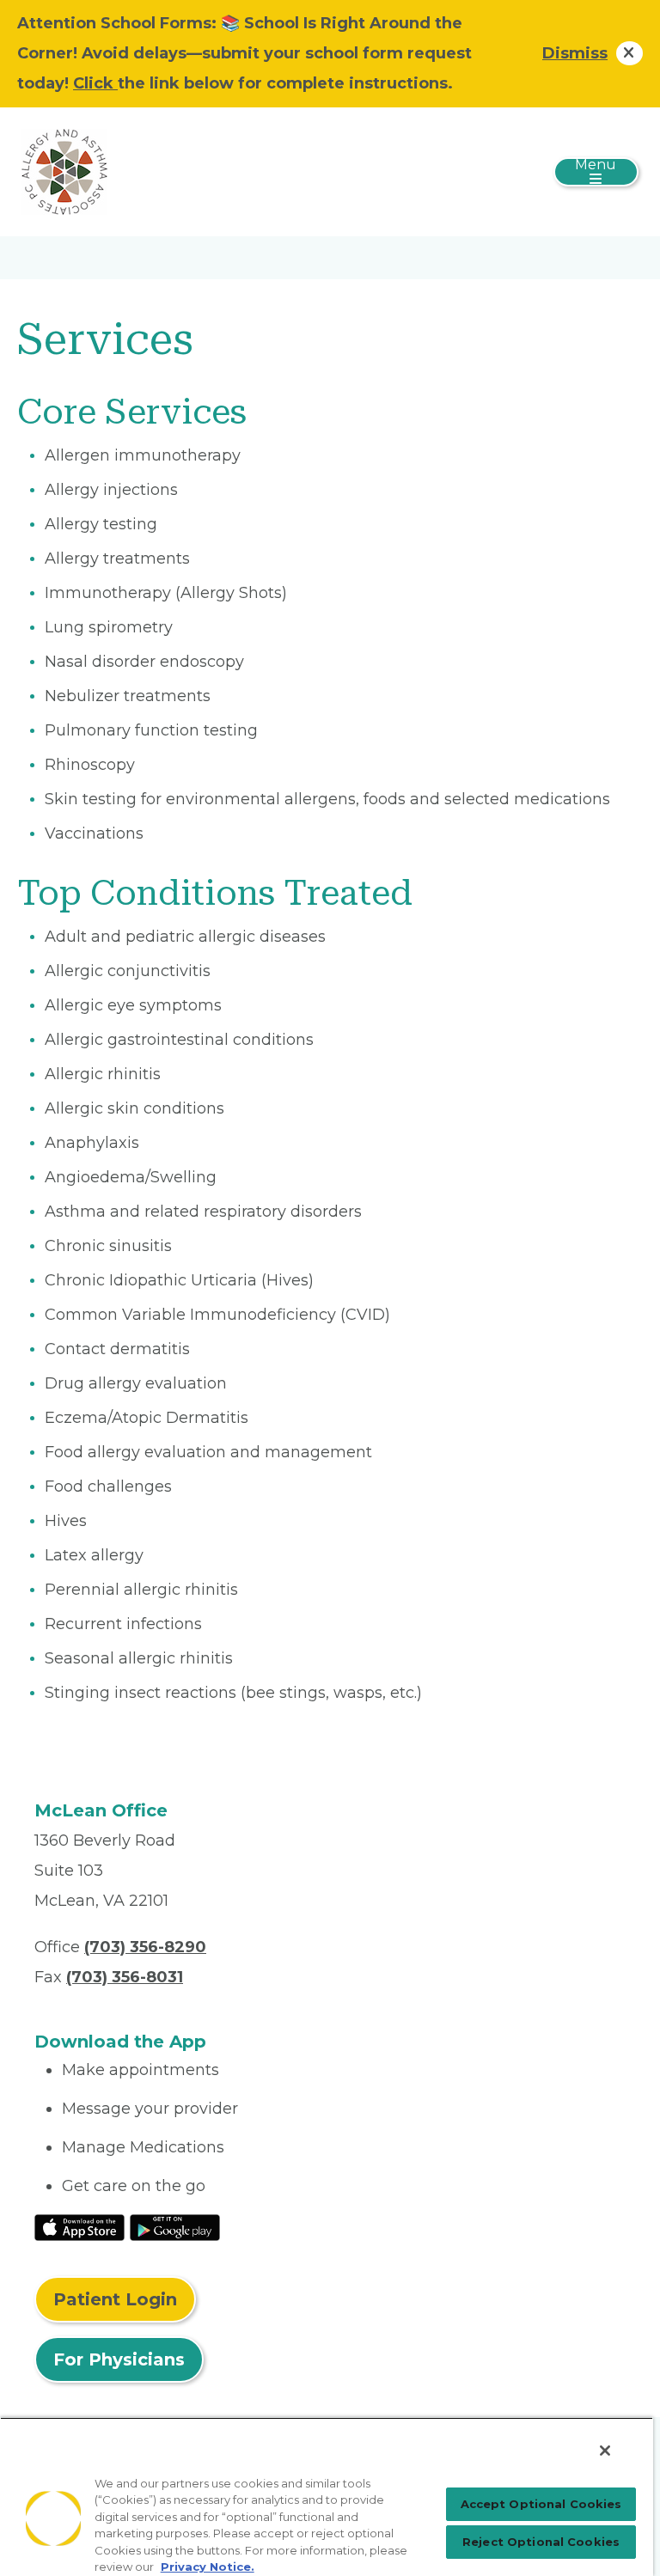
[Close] (605, 2451)
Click (95, 83)
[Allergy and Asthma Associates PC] (64, 171)
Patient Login (115, 2299)
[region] (327, 2497)
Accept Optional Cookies (541, 2504)
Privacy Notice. (208, 2567)
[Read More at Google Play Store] (175, 2226)
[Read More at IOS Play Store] (79, 2226)
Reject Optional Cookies (541, 2542)
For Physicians (119, 2359)
